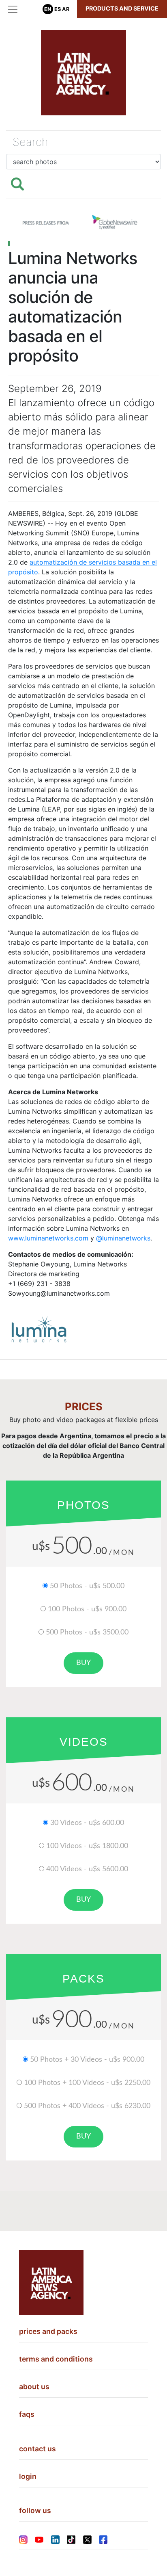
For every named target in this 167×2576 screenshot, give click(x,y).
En (48, 9)
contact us (37, 2449)
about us (34, 2387)
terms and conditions (56, 2359)
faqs (27, 2414)
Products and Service (122, 8)
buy (83, 1663)
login (28, 2476)
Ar (66, 9)
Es (58, 9)
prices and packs (48, 2331)
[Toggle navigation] (13, 9)
